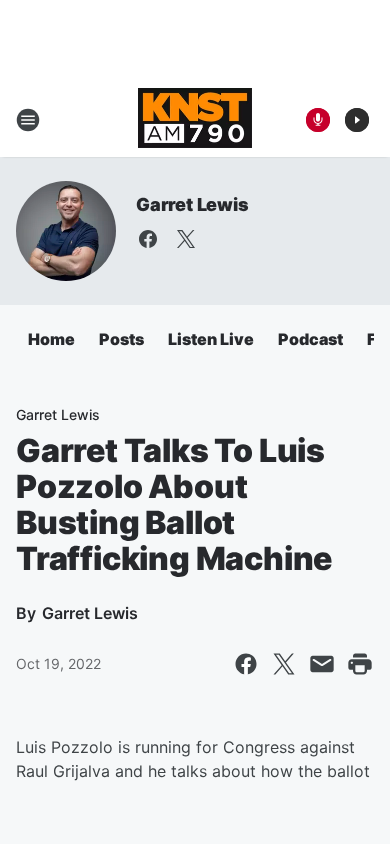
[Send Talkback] (318, 120)
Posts (121, 339)
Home (51, 339)
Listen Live (211, 339)
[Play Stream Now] (357, 120)
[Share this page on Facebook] (246, 664)
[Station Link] (195, 120)
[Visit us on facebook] (148, 239)
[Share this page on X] (284, 664)
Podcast (310, 339)
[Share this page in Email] (322, 664)
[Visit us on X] (186, 239)
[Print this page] (360, 664)
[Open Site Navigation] (28, 120)
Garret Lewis (192, 204)
